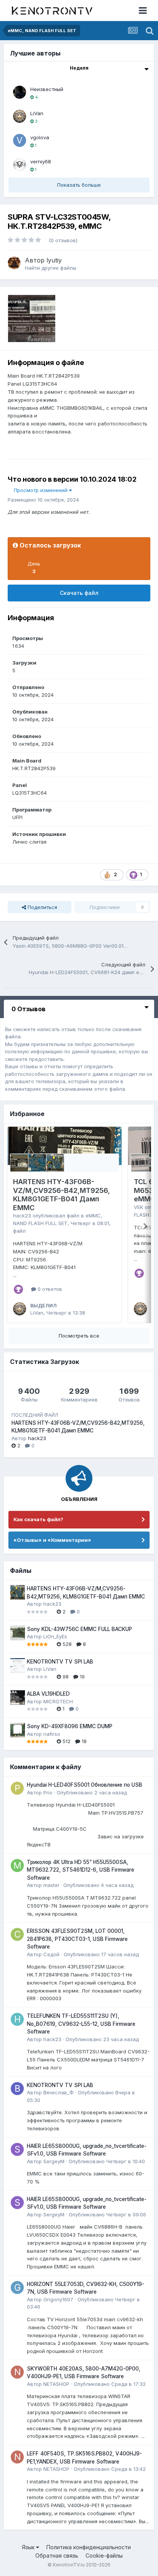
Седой (51, 1954)
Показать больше (79, 185)
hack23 (22, 1215)
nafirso (52, 1734)
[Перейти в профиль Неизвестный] (20, 92)
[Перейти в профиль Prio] (17, 1788)
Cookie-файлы (104, 2556)
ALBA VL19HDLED (48, 1694)
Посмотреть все (79, 1336)
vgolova (40, 137)
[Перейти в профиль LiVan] (20, 116)
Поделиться (42, 907)
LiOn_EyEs (55, 1636)
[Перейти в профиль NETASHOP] (17, 2372)
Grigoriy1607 (58, 2299)
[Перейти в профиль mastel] (17, 1866)
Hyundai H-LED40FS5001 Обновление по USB (85, 1785)
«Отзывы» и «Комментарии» (52, 1540)
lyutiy (54, 260)
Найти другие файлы (51, 268)
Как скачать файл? (38, 1519)
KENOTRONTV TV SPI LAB (60, 1662)
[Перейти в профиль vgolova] (20, 140)
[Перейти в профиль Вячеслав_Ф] (17, 2089)
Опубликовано (92, 1792)
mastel (51, 1885)
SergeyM (54, 2161)
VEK (138, 1207)
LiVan (37, 113)
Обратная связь (57, 2556)
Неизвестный (47, 89)
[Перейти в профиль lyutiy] (14, 263)
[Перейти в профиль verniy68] (20, 165)
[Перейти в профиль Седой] (17, 1934)
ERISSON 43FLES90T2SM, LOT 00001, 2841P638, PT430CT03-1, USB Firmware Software (77, 1939)
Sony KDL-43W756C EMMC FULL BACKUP (79, 1629)
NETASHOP (56, 2384)
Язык (29, 2547)
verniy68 (41, 161)
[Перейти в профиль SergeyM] (17, 2149)
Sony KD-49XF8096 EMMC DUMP (70, 1726)
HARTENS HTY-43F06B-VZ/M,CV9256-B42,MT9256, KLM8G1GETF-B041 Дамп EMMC (62, 1195)
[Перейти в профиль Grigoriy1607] (17, 2288)
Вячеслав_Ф (58, 2092)
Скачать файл (79, 593)
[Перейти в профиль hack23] (17, 2019)
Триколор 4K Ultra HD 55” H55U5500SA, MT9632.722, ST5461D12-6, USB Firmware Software (81, 1870)
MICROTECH (58, 1701)
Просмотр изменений (41, 490)
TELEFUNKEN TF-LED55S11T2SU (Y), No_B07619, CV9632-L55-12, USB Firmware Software (81, 2024)
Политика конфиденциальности (89, 2547)
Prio (48, 1792)
